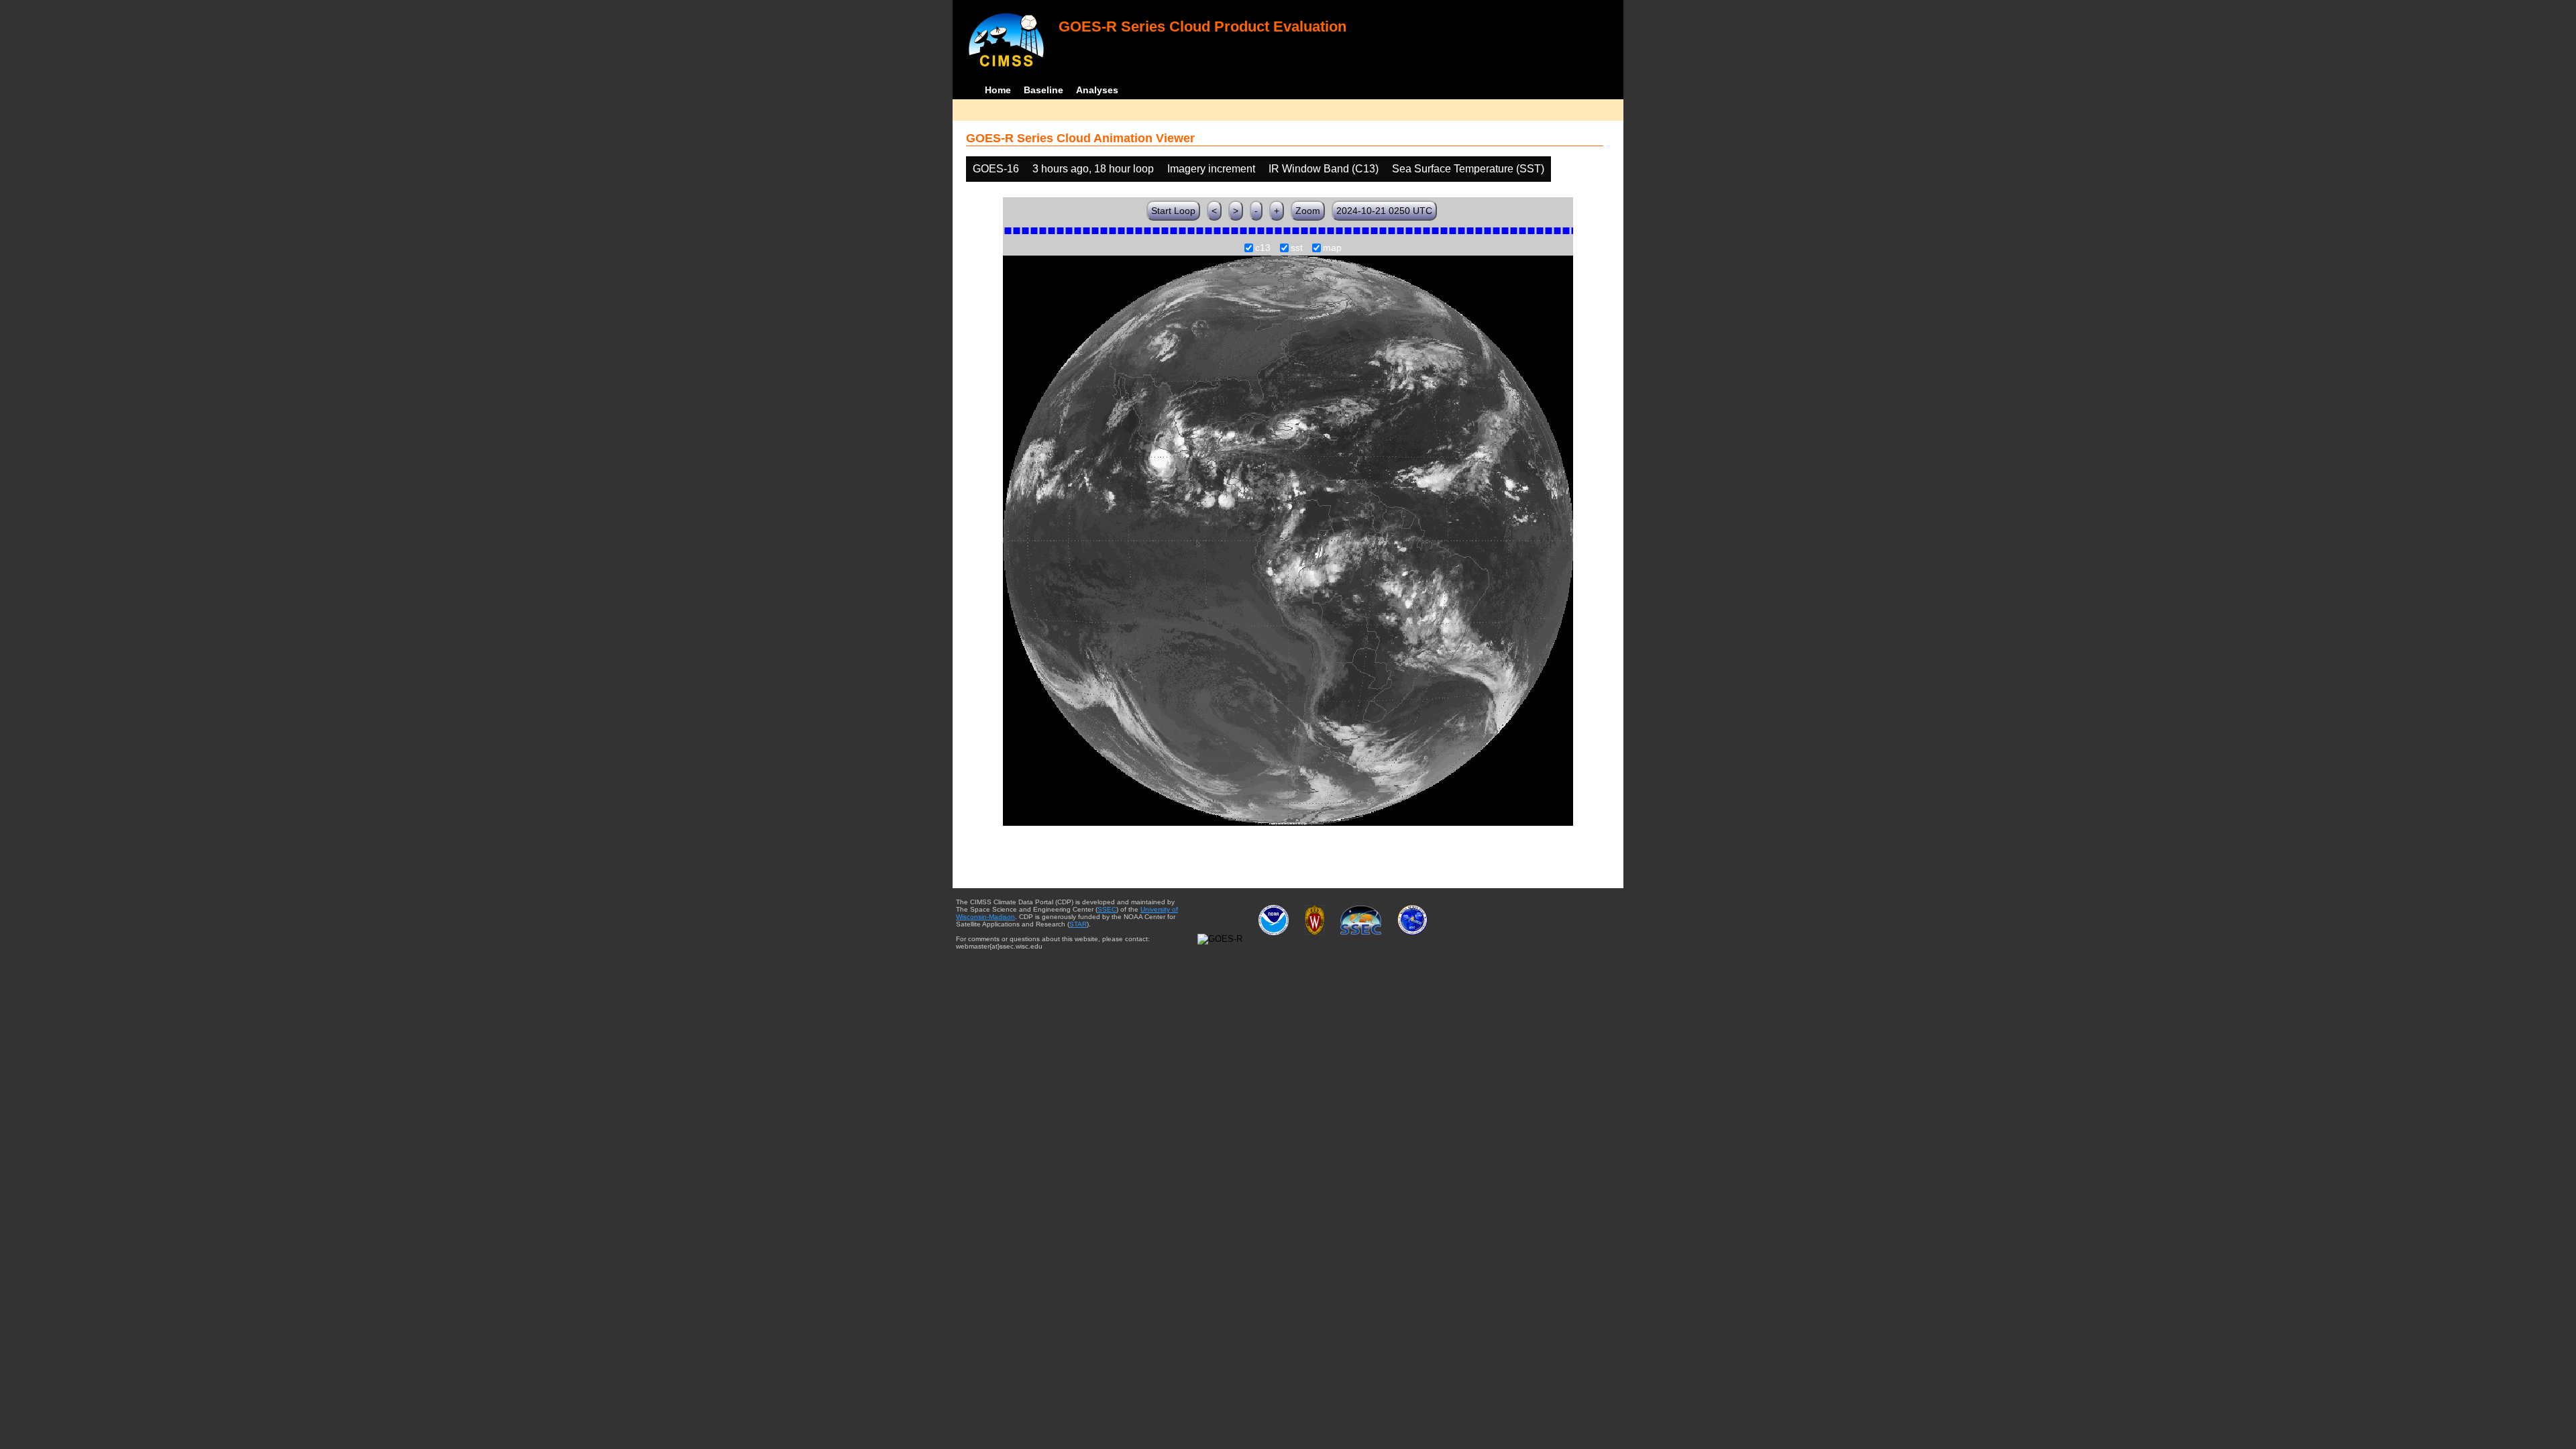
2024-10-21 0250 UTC (1384, 211)
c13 (1263, 248)
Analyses (1097, 90)
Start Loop (1173, 211)
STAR (1078, 924)
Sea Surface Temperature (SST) (1468, 169)
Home (998, 90)
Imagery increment (1211, 169)
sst (1297, 248)
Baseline (1043, 90)
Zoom (1308, 211)
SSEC (1107, 909)
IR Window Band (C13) (1324, 169)
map (1332, 248)
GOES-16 (996, 169)
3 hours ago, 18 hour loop (1093, 169)
